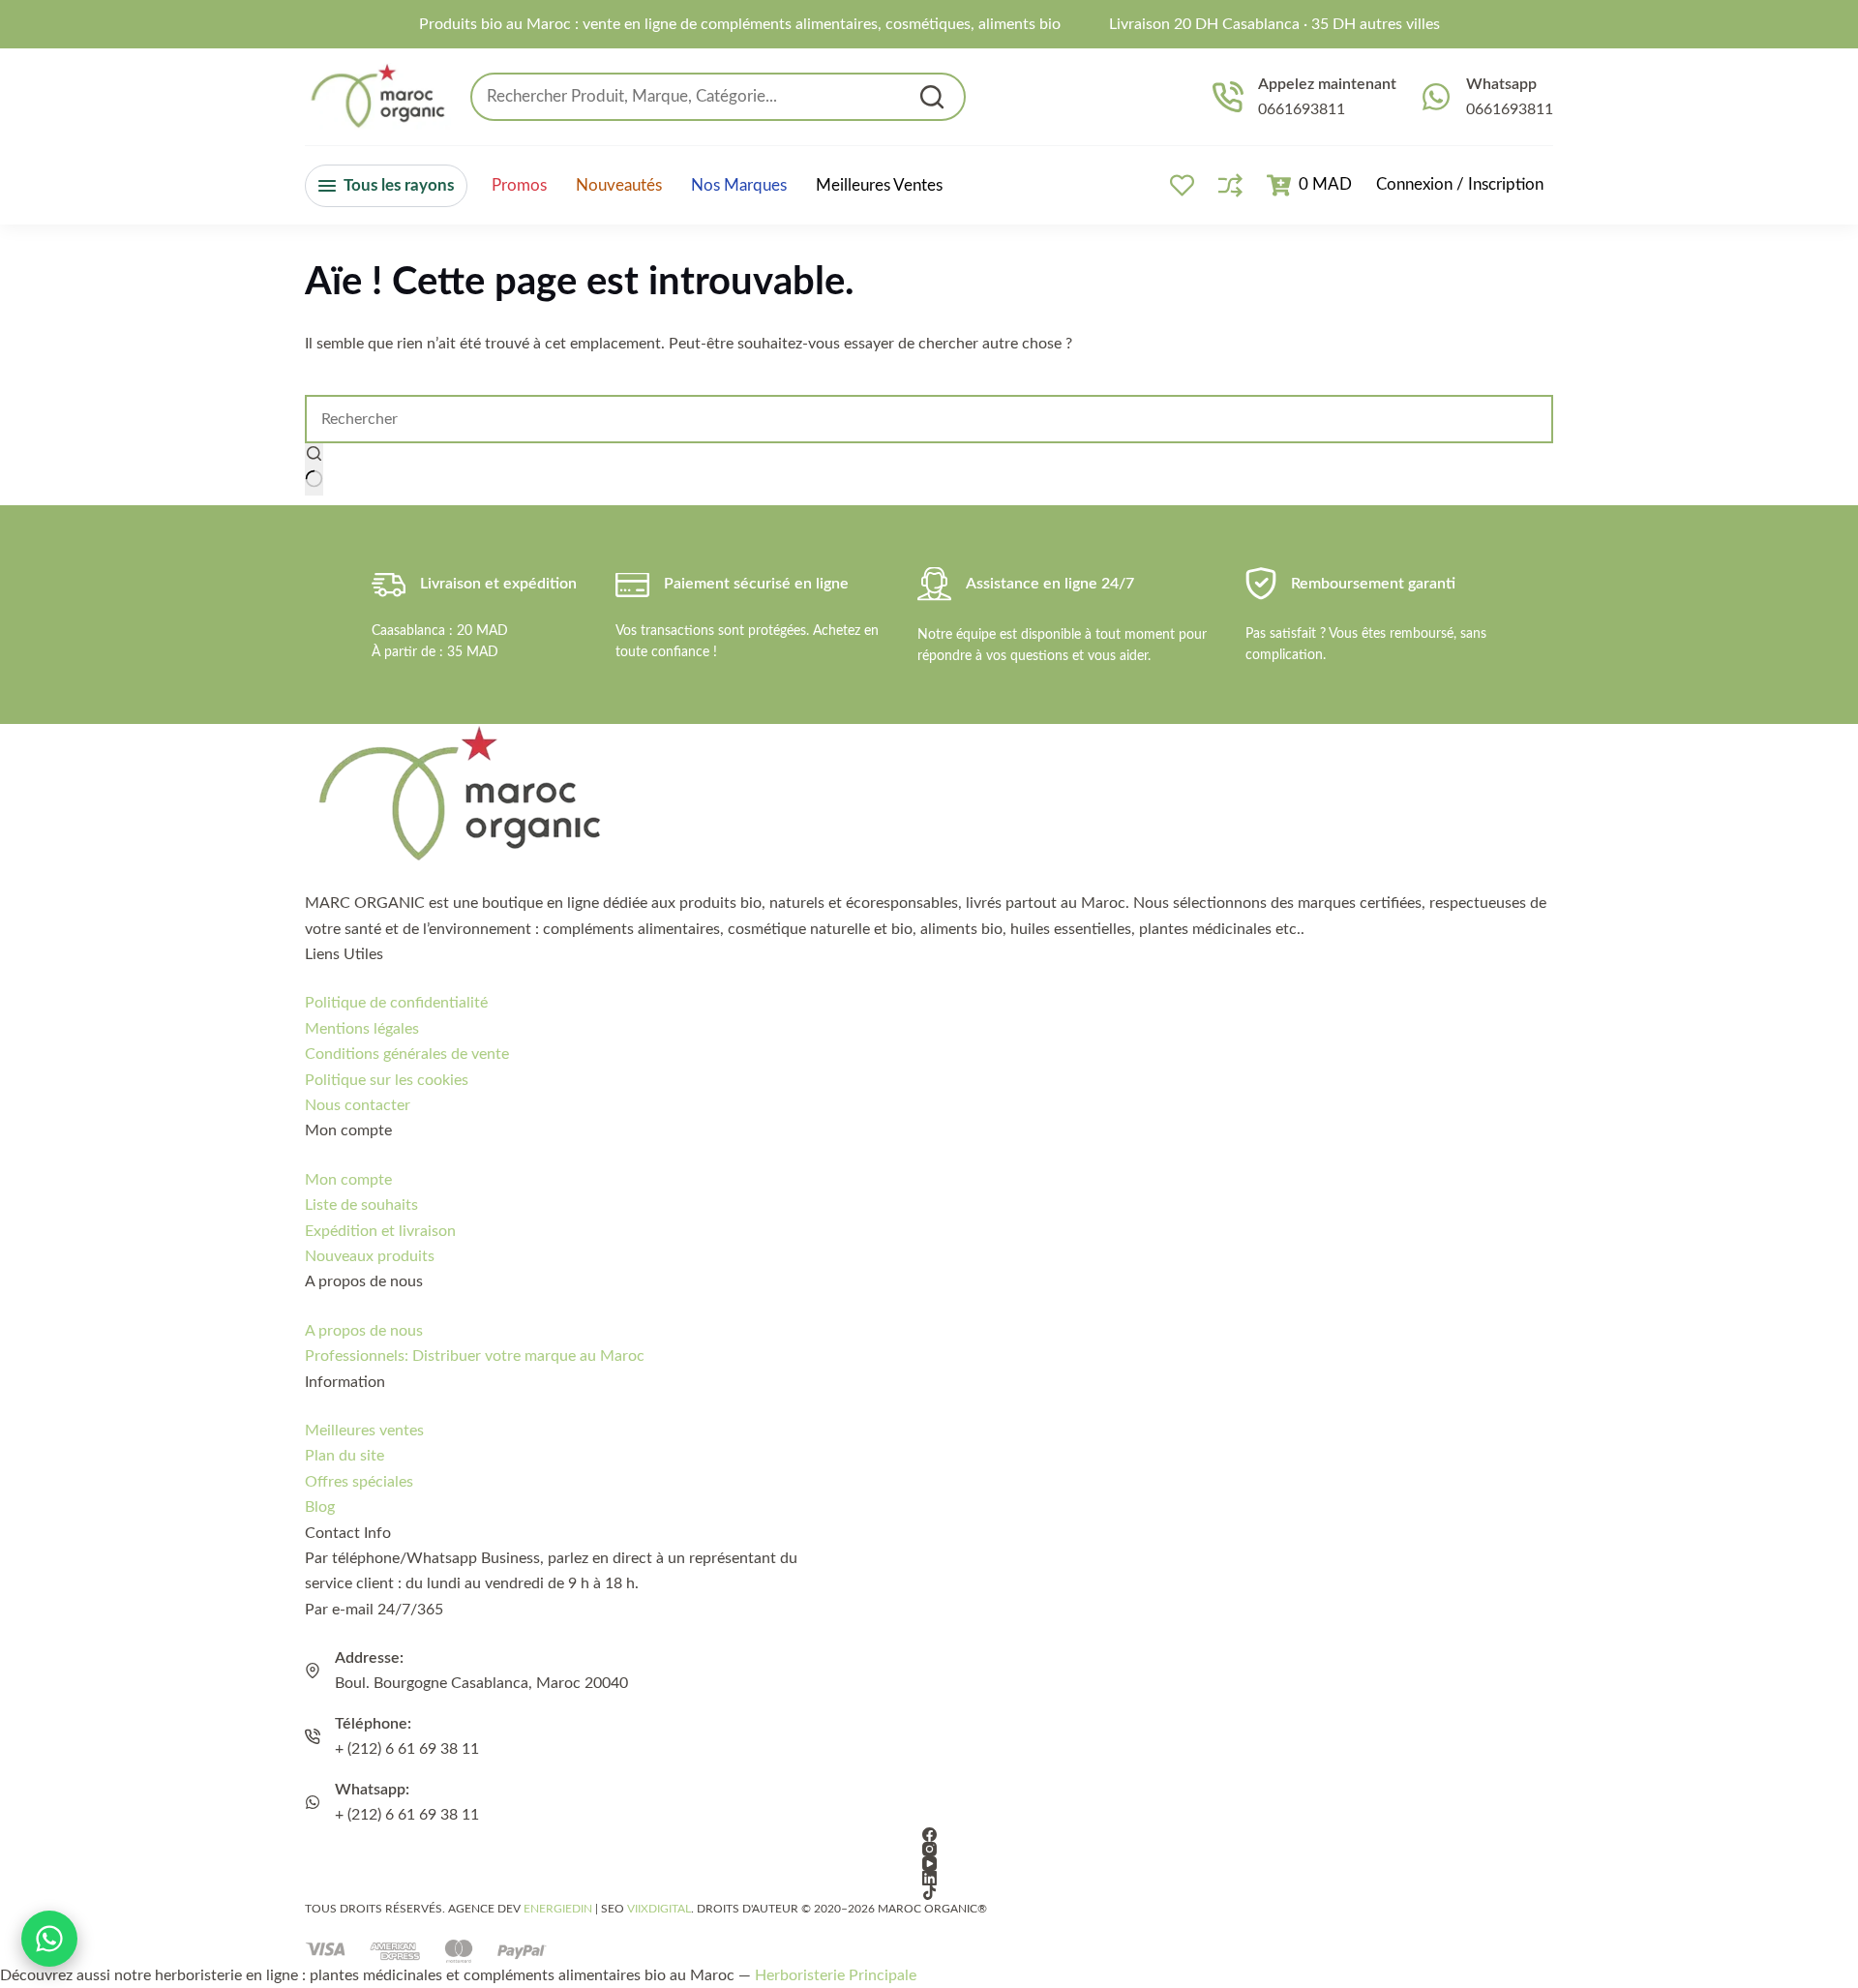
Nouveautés (619, 186)
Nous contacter (358, 1105)
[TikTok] (929, 1893)
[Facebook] (929, 1835)
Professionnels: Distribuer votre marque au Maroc (475, 1356)
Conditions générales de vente (407, 1054)
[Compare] (1230, 185)
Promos (519, 186)
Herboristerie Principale (836, 1975)
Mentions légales (362, 1029)
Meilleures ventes (879, 185)
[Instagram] (929, 1849)
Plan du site (345, 1456)
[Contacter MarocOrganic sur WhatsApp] (49, 1939)
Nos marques (739, 186)
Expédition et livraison (380, 1231)
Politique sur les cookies (387, 1080)
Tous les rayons (399, 185)
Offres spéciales (359, 1482)
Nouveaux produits (370, 1256)
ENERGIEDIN (558, 1909)
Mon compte (348, 1180)
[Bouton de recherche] (314, 469)
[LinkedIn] (929, 1878)
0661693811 (1302, 109)
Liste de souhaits (361, 1205)
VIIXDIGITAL (659, 1909)
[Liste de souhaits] (1182, 185)
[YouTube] (929, 1864)
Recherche (932, 97)
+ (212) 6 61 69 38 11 (407, 1749)
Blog (320, 1507)
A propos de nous (364, 1331)
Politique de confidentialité (396, 1003)
